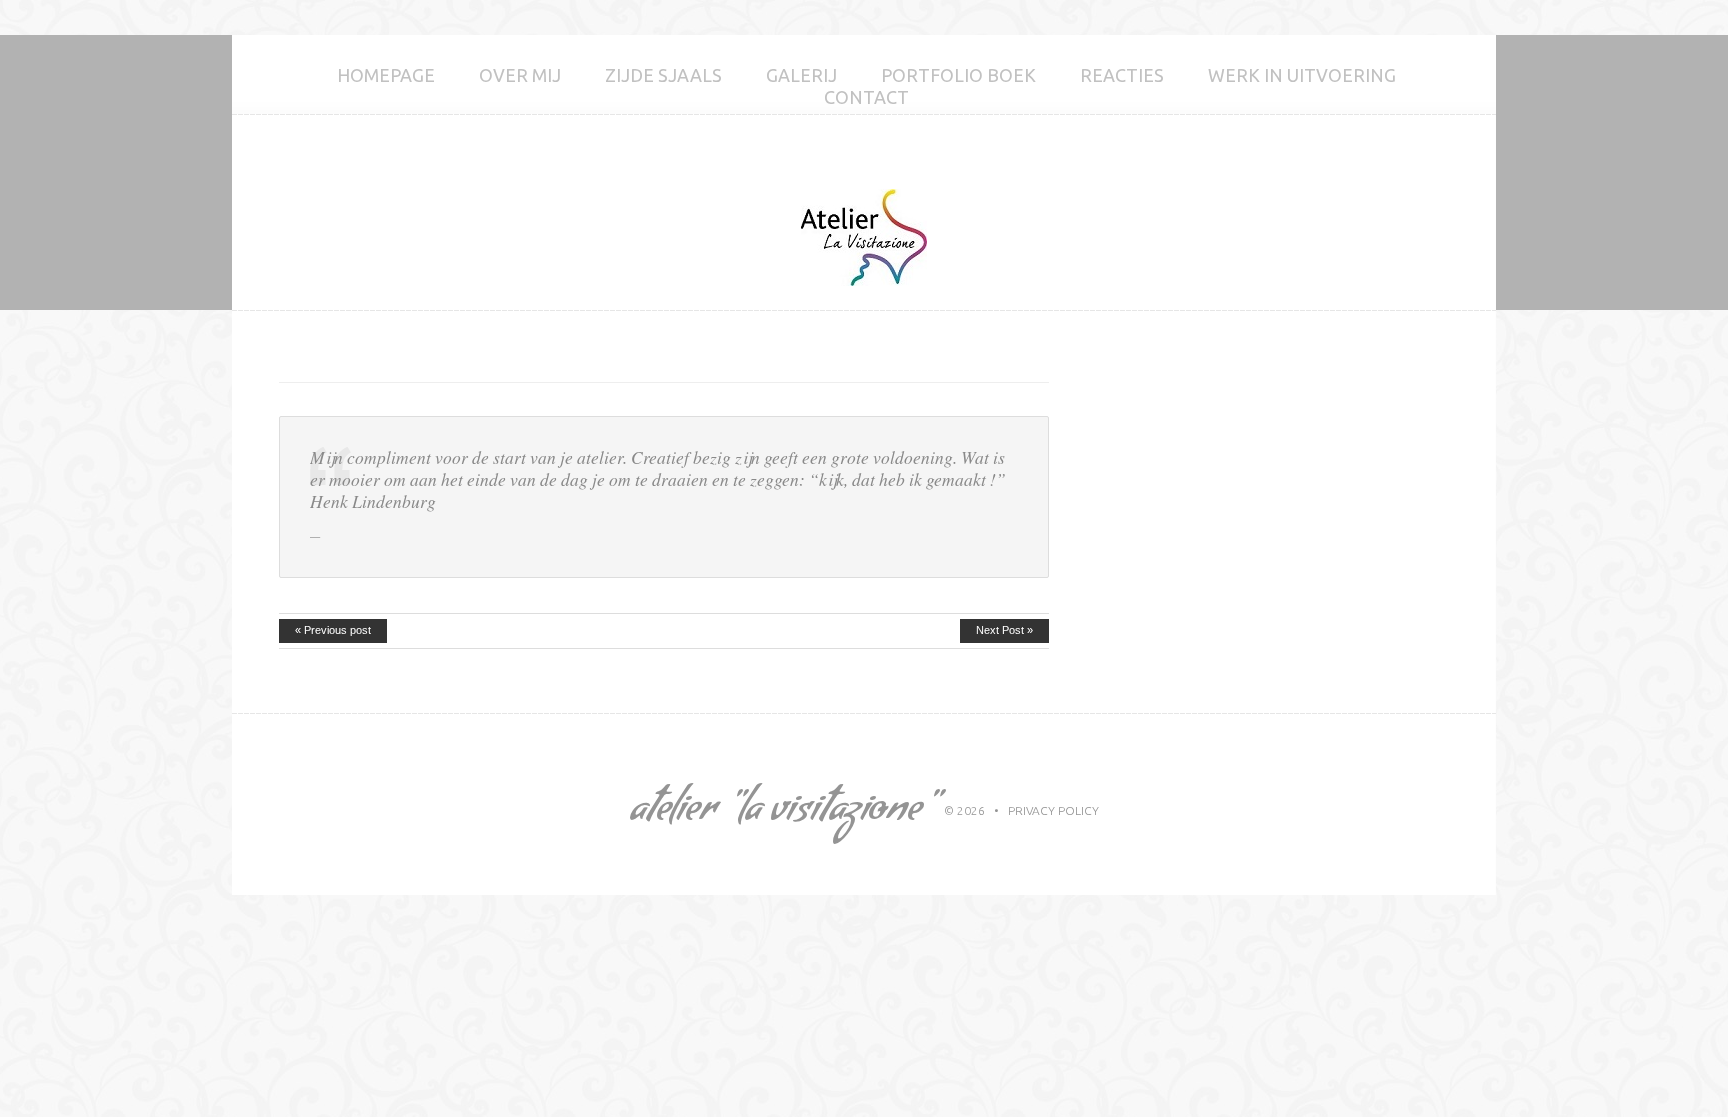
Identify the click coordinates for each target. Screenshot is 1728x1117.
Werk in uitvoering (1302, 75)
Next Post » (1004, 630)
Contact (866, 97)
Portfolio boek (958, 75)
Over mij (520, 75)
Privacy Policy (1053, 810)
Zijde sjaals (663, 75)
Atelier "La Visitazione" (781, 813)
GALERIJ (801, 75)
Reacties (1122, 75)
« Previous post (333, 630)
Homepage (386, 75)
